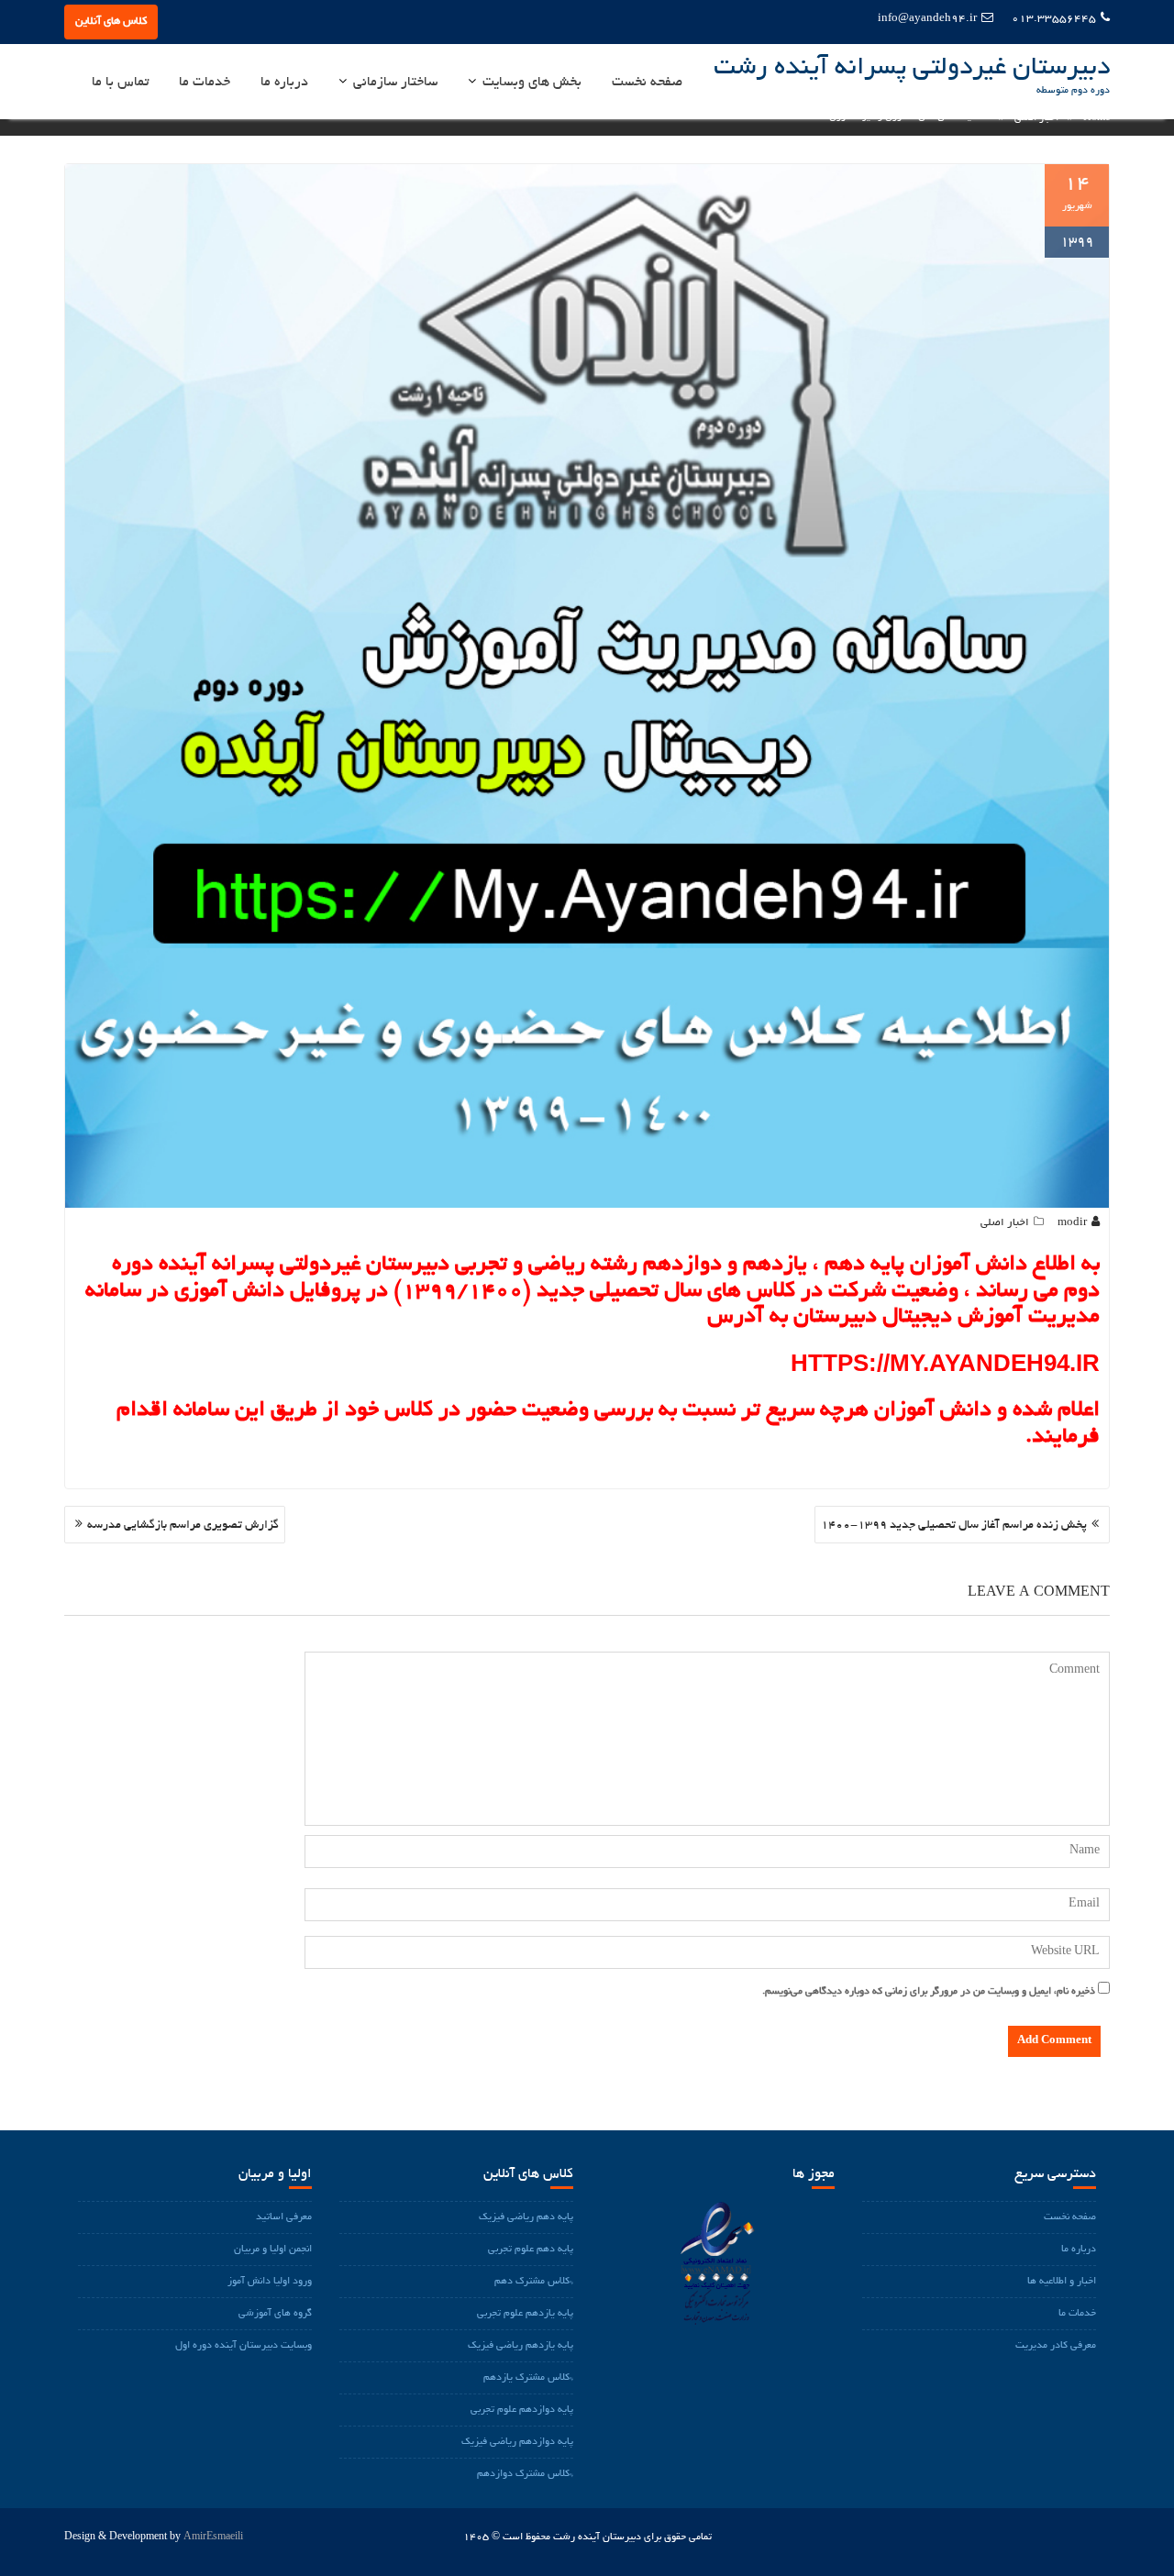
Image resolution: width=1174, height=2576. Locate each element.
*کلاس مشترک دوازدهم (525, 2474)
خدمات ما (205, 83)
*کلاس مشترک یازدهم (528, 2378)
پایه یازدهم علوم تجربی (525, 2314)
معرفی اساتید (284, 2217)
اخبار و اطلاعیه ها (1062, 2282)
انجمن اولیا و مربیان (273, 2250)
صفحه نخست (647, 83)
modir (1072, 1223)
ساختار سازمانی (395, 83)
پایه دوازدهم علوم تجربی (522, 2410)
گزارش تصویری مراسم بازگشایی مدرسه (183, 1526)
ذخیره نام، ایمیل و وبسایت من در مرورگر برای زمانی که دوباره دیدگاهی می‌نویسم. (929, 1992)
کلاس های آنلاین (111, 22)
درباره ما (284, 83)
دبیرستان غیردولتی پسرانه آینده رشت (912, 69)
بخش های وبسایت (532, 83)
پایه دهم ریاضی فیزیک (526, 2217)
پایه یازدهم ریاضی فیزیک (521, 2346)
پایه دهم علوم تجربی (531, 2250)
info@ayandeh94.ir (927, 19)
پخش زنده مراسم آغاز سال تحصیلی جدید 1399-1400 (954, 1526)
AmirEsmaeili (213, 2537)
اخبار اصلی (1005, 1223)
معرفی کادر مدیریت (1056, 2346)
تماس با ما (120, 83)
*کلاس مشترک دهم (534, 2282)
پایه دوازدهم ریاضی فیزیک (517, 2442)
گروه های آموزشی (275, 2314)
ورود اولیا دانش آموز (270, 2282)
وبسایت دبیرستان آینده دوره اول (244, 2346)
